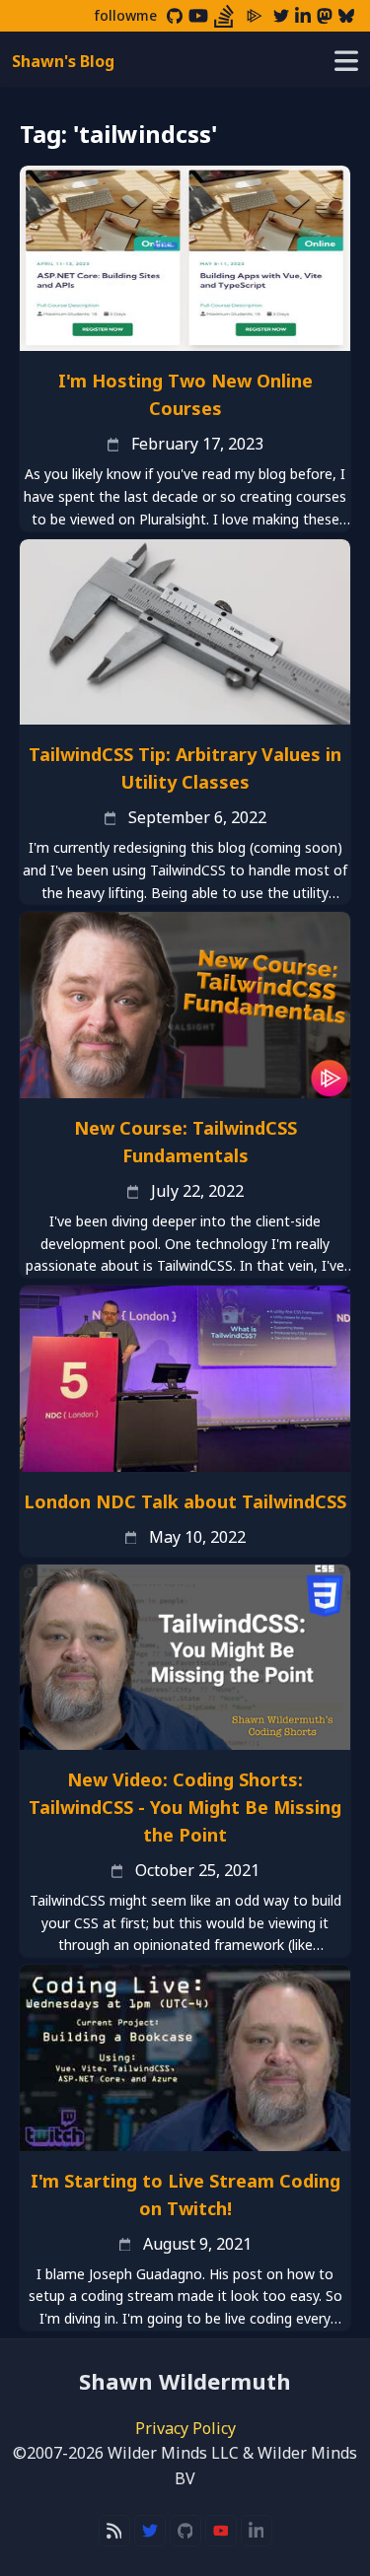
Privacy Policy (185, 2428)
